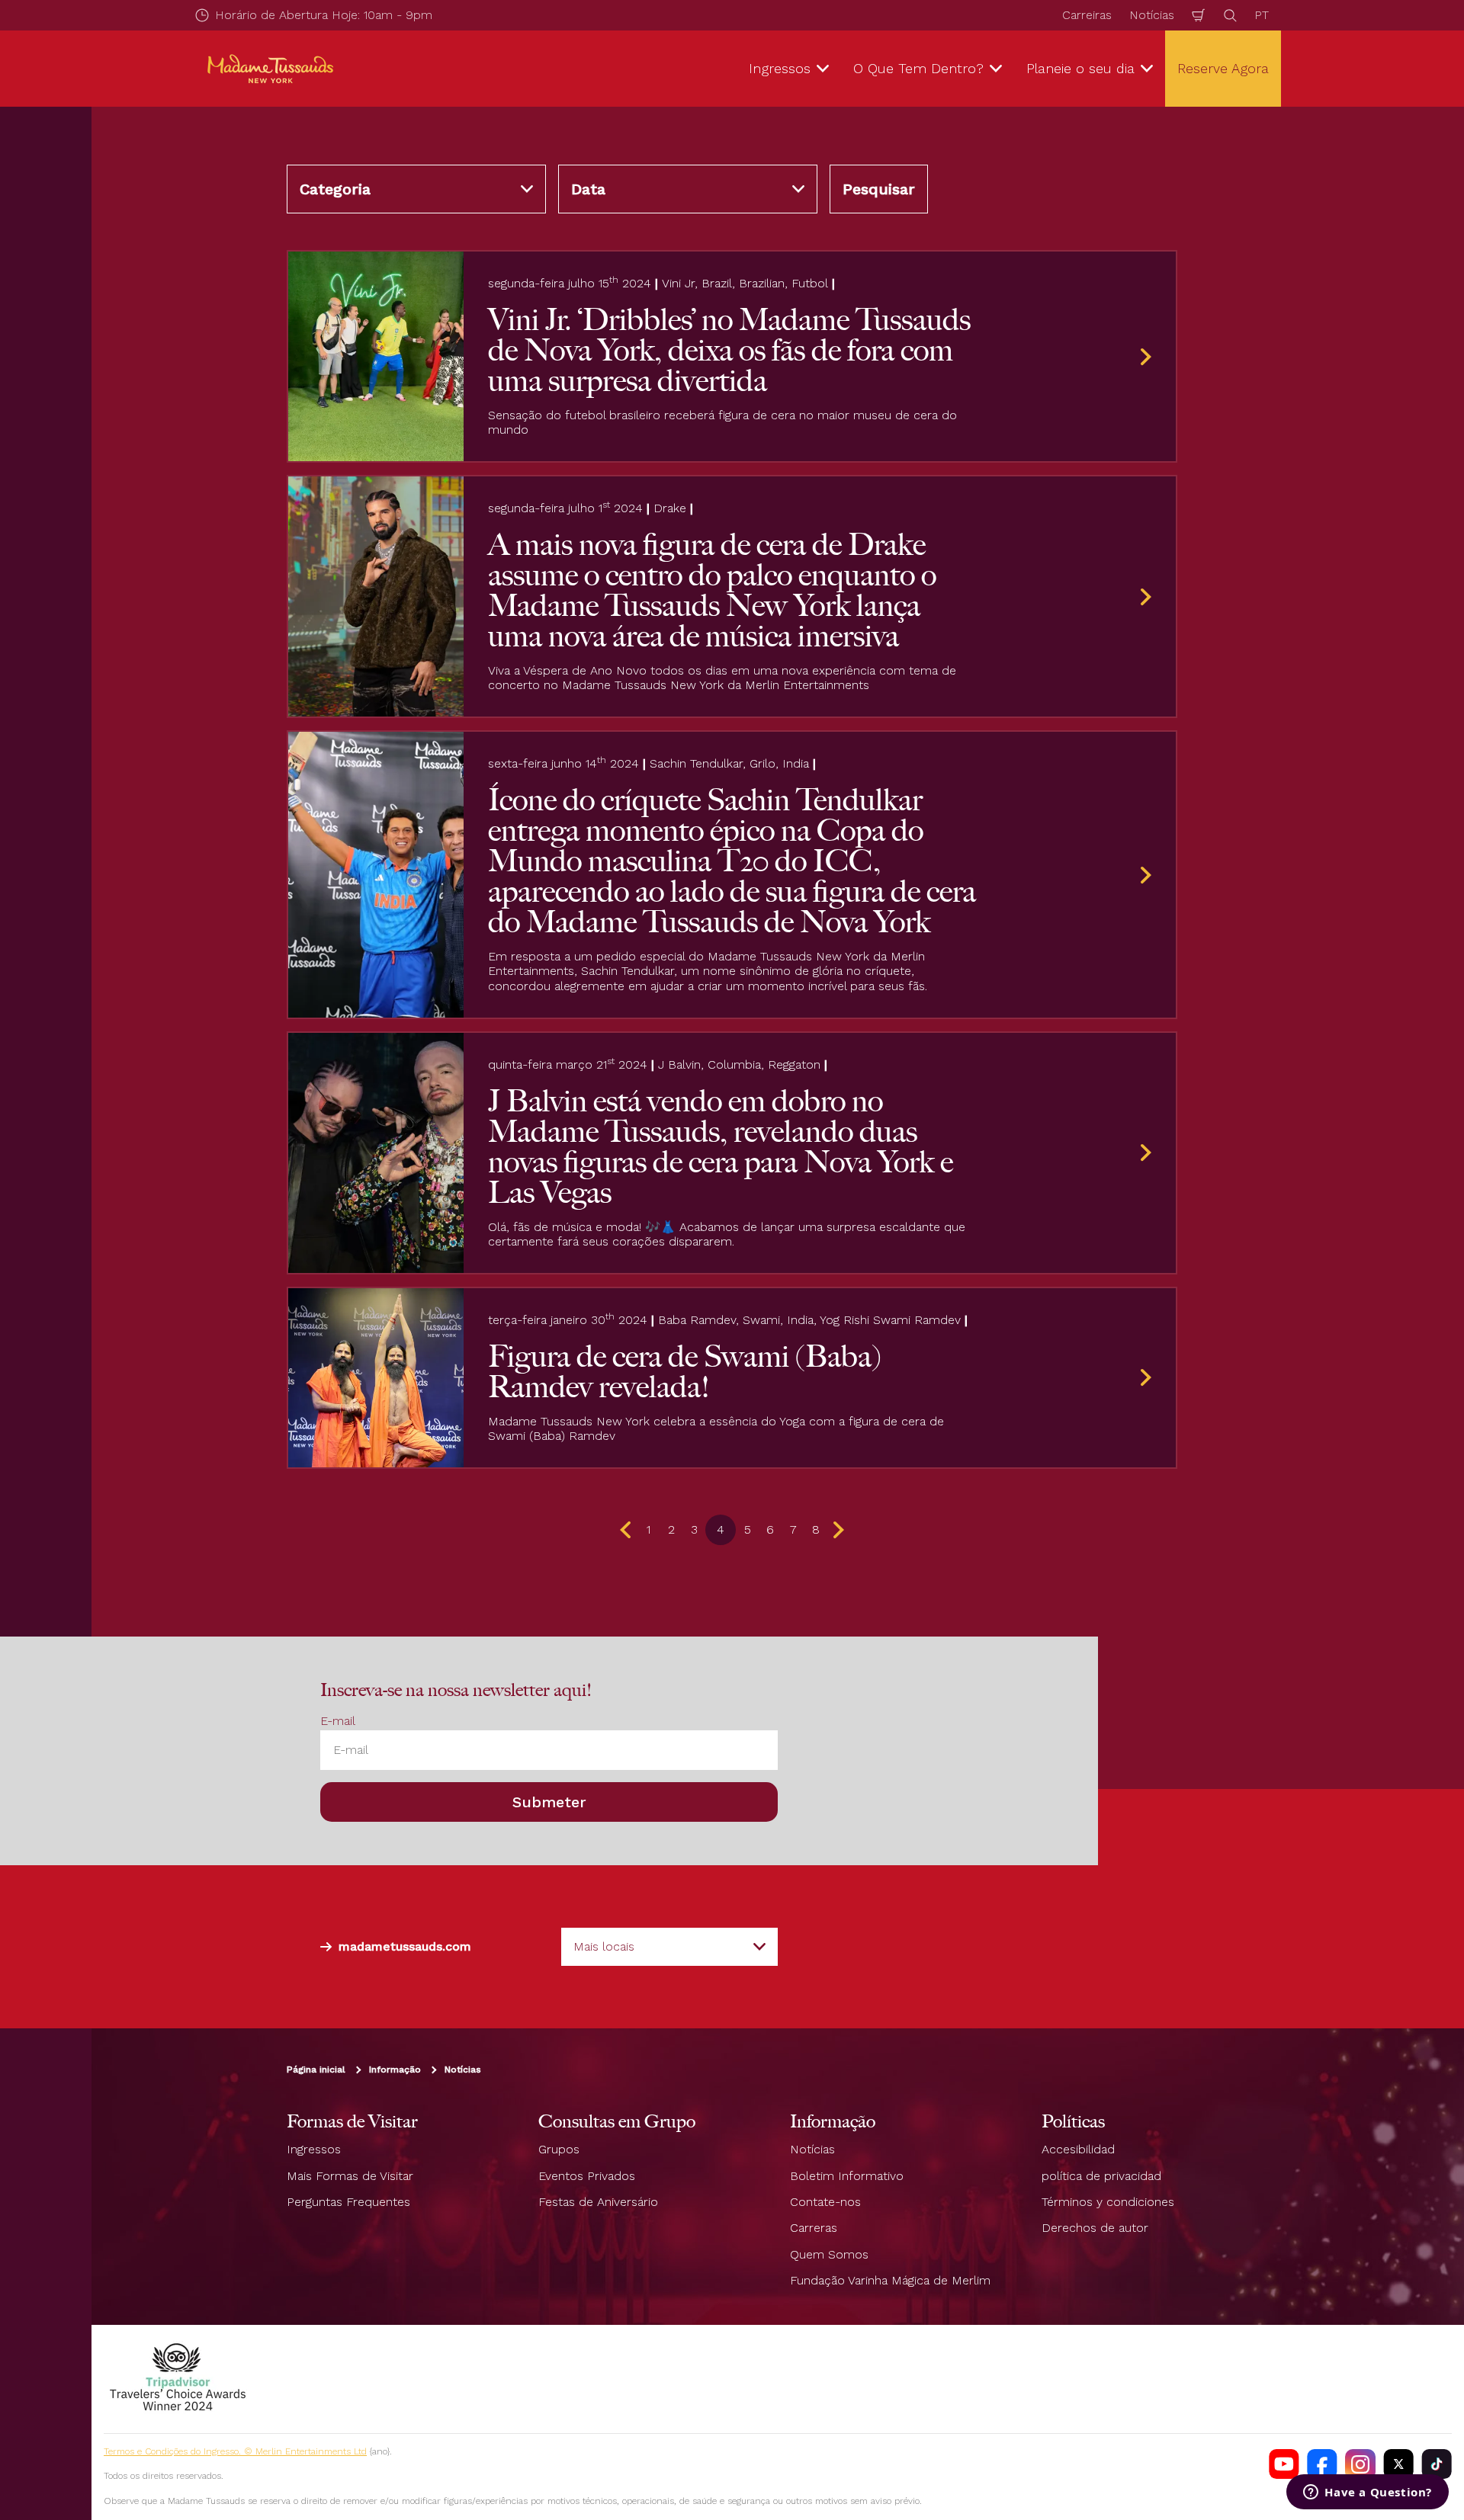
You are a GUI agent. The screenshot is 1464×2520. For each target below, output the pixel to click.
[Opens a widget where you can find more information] (1368, 2493)
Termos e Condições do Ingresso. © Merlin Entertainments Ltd (235, 2451)
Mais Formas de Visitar (350, 2176)
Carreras (814, 2228)
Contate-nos (825, 2202)
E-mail (338, 1721)
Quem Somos (829, 2254)
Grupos (559, 2149)
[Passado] (628, 1530)
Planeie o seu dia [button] (1080, 68)
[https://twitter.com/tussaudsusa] (1398, 2464)
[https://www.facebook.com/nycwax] (1322, 2464)
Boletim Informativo (847, 2176)
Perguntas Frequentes (348, 2202)
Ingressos (314, 2149)
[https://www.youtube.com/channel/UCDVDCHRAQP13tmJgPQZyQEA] (1284, 2464)
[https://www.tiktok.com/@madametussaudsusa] (1437, 2464)
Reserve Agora (1223, 68)
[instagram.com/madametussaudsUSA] (1360, 2464)
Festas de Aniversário (598, 2202)
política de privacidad (1101, 2176)
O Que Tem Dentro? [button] (918, 68)
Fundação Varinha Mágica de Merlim (890, 2280)
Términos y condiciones (1108, 2202)
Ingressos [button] (780, 68)
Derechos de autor (1095, 2228)
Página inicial (316, 2070)
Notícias (1152, 15)
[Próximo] (836, 1530)
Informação (395, 2070)
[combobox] (669, 1947)
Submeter (549, 1802)
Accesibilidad (1078, 2149)
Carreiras (1087, 15)
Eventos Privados (587, 2176)
